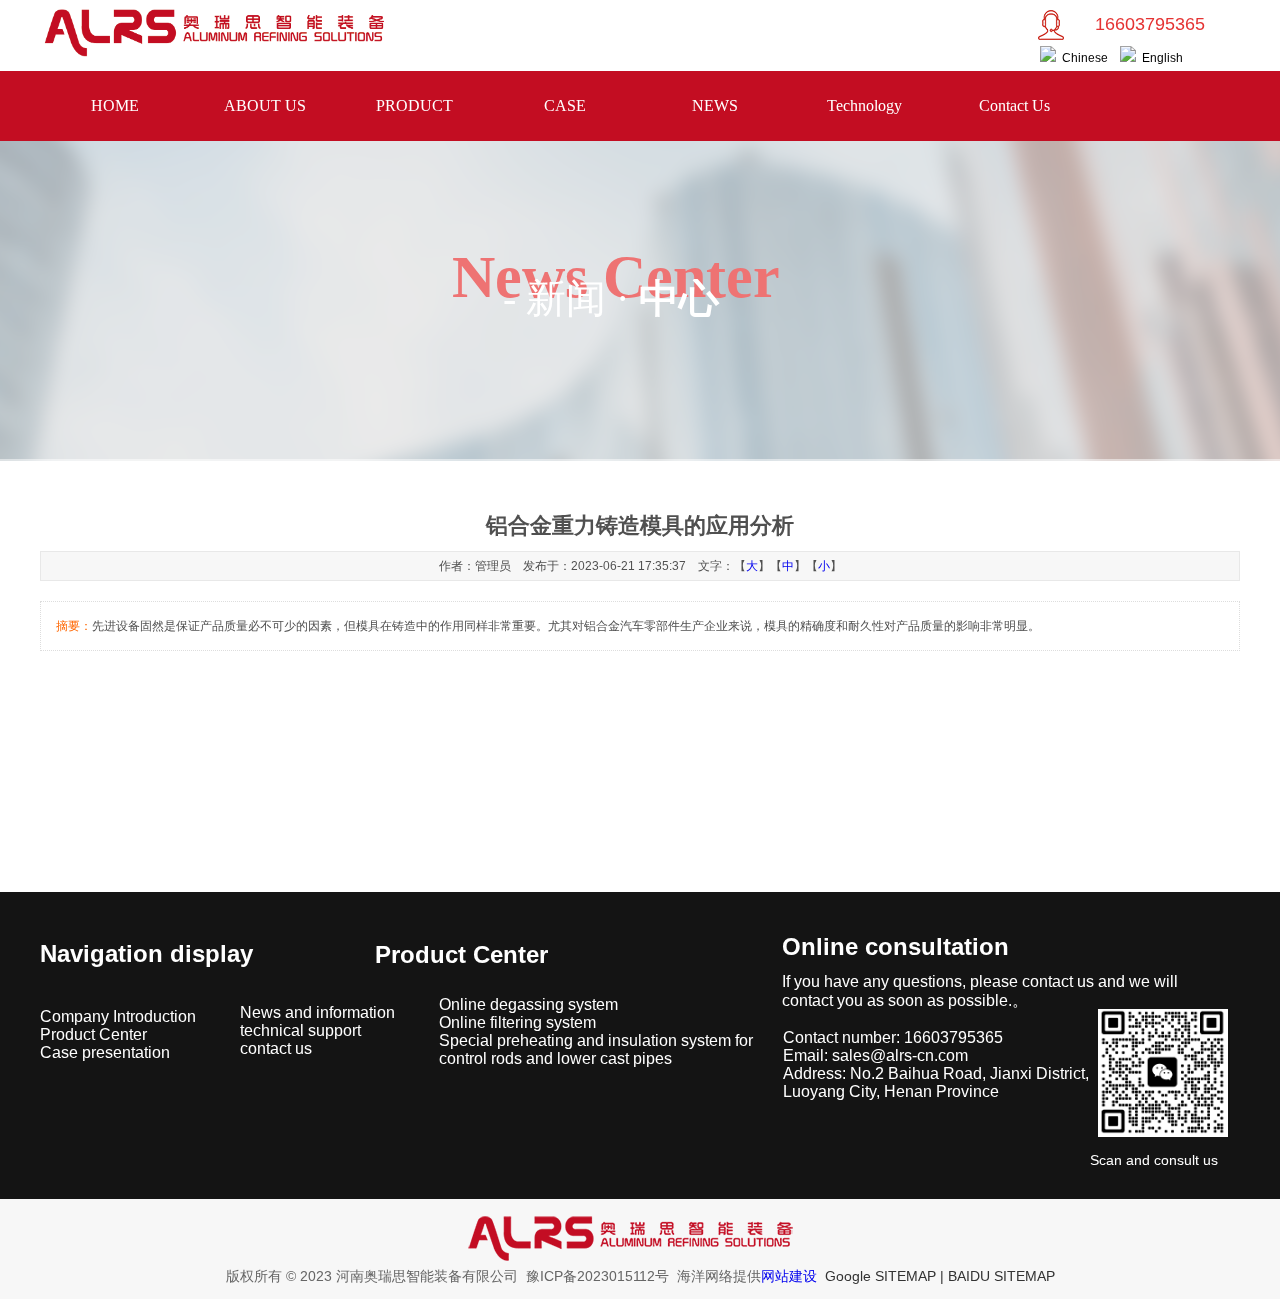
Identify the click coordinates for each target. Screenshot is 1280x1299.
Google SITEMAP (880, 1276)
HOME (115, 105)
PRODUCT (414, 105)
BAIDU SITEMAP (1001, 1276)
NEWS (715, 105)
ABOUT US (265, 105)
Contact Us (1014, 105)
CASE (565, 105)
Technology (864, 105)
